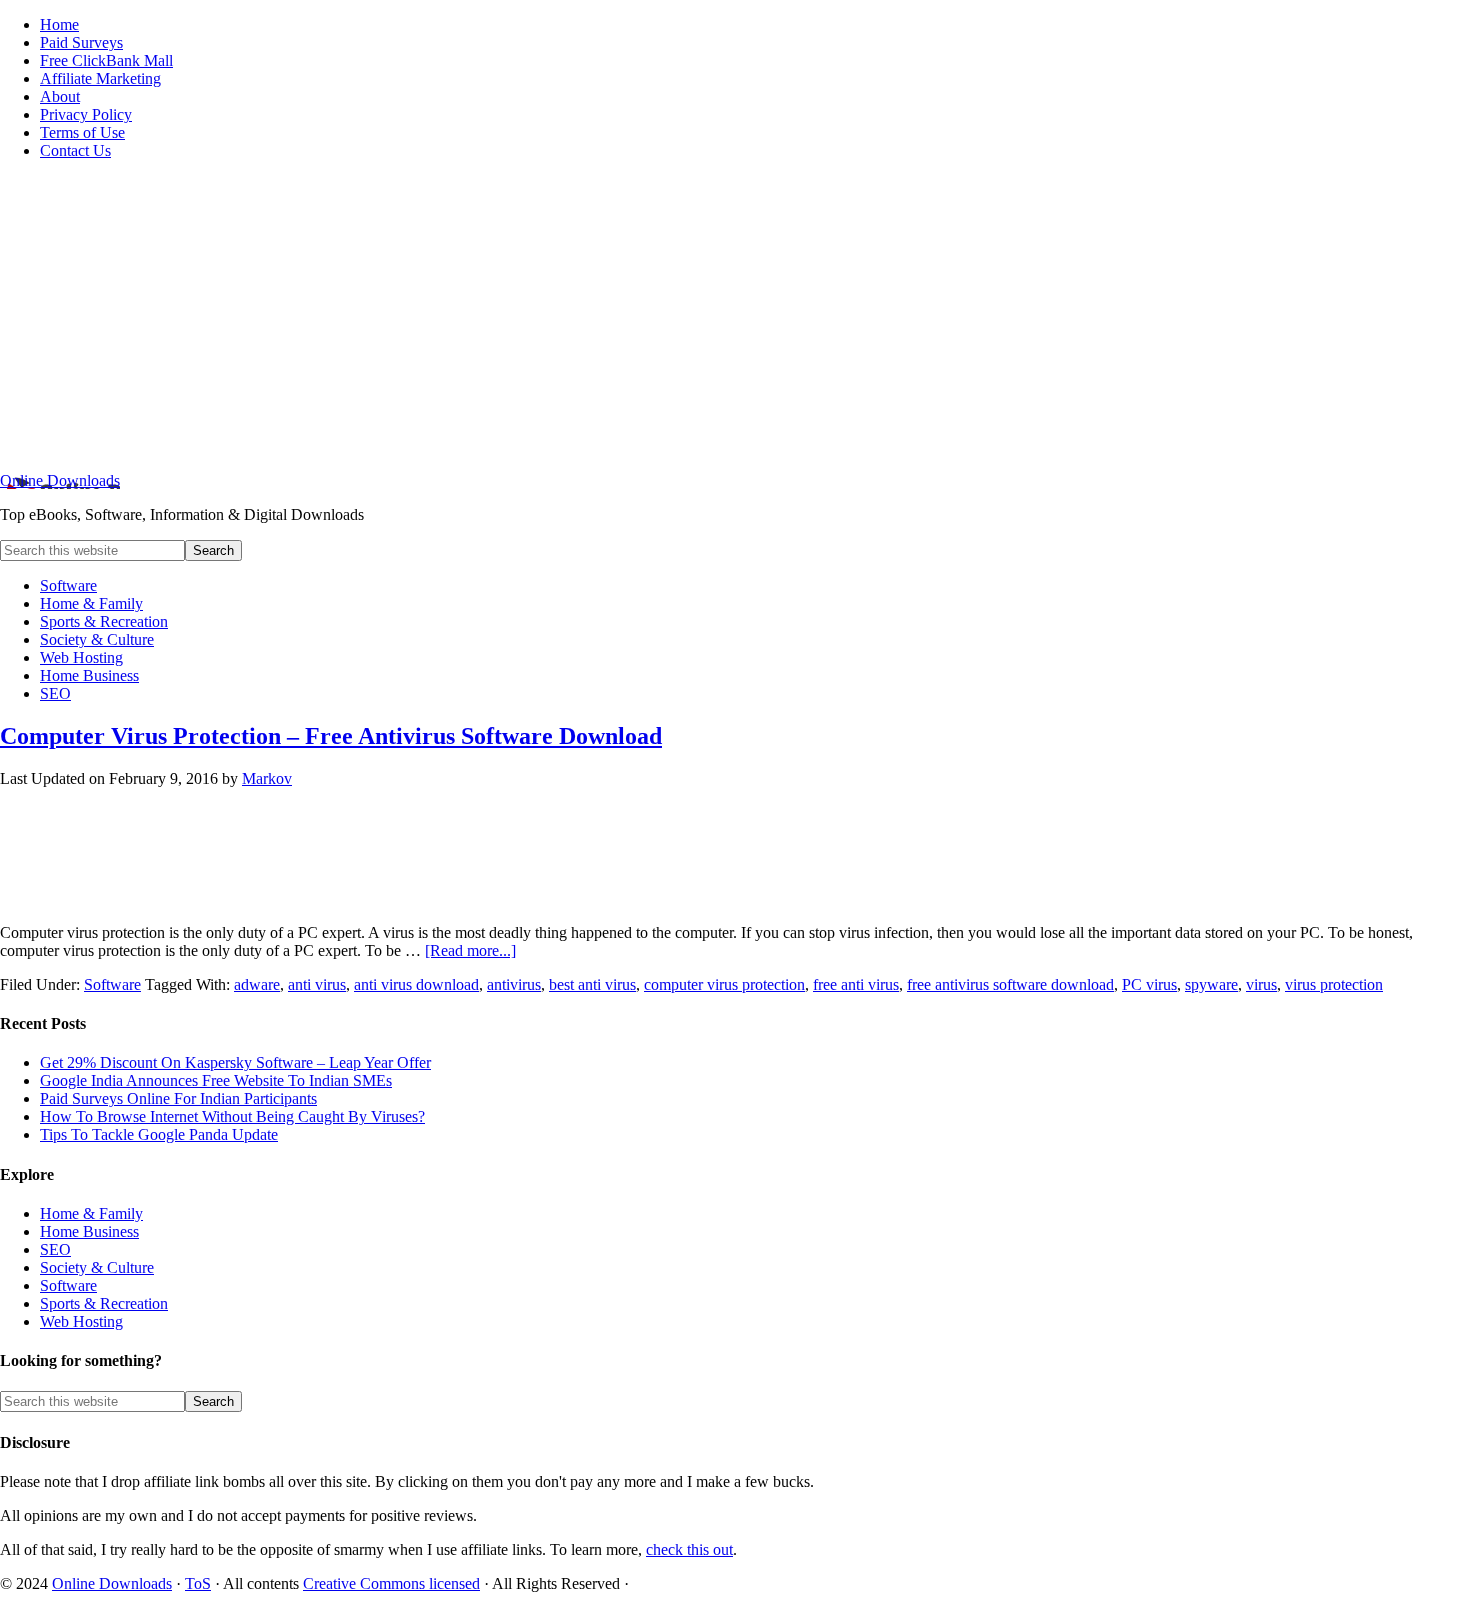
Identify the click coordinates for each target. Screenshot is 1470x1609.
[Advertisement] (735, 316)
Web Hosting (81, 1321)
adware (257, 984)
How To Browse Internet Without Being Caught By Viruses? (232, 1116)
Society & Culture (97, 1267)
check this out (689, 1549)
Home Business (89, 1231)
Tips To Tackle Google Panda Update (159, 1134)
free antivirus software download (1010, 984)
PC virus (1149, 984)
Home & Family (91, 1213)
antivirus (514, 984)
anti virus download (416, 984)
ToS (198, 1583)
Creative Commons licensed (391, 1583)
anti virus (317, 984)
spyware (1211, 984)
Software (112, 984)
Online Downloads (60, 480)
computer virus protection (724, 984)
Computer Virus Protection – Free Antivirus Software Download (331, 736)
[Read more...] (470, 950)
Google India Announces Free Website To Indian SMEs (216, 1080)
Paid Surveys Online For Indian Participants (178, 1098)
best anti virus (592, 984)
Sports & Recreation (104, 1303)
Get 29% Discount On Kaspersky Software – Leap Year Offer (235, 1062)
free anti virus (856, 984)
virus (1261, 984)
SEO (55, 1249)
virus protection (1334, 984)
